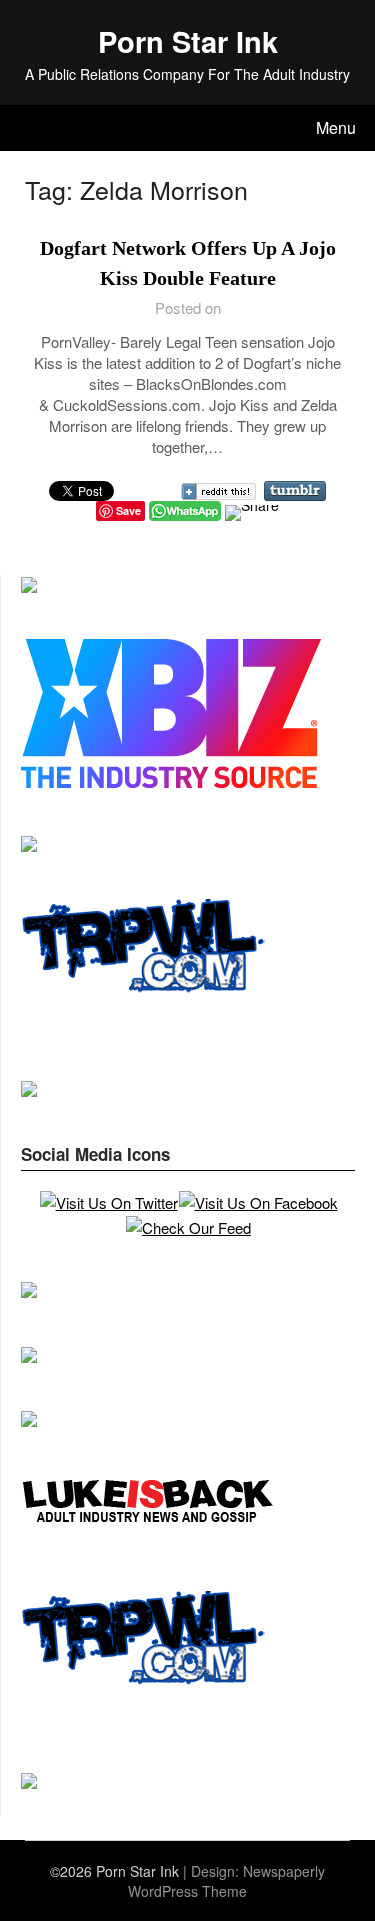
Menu (336, 127)
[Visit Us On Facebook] (258, 1202)
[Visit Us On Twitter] (108, 1202)
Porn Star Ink (188, 41)
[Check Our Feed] (188, 1227)
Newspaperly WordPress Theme (226, 1881)
